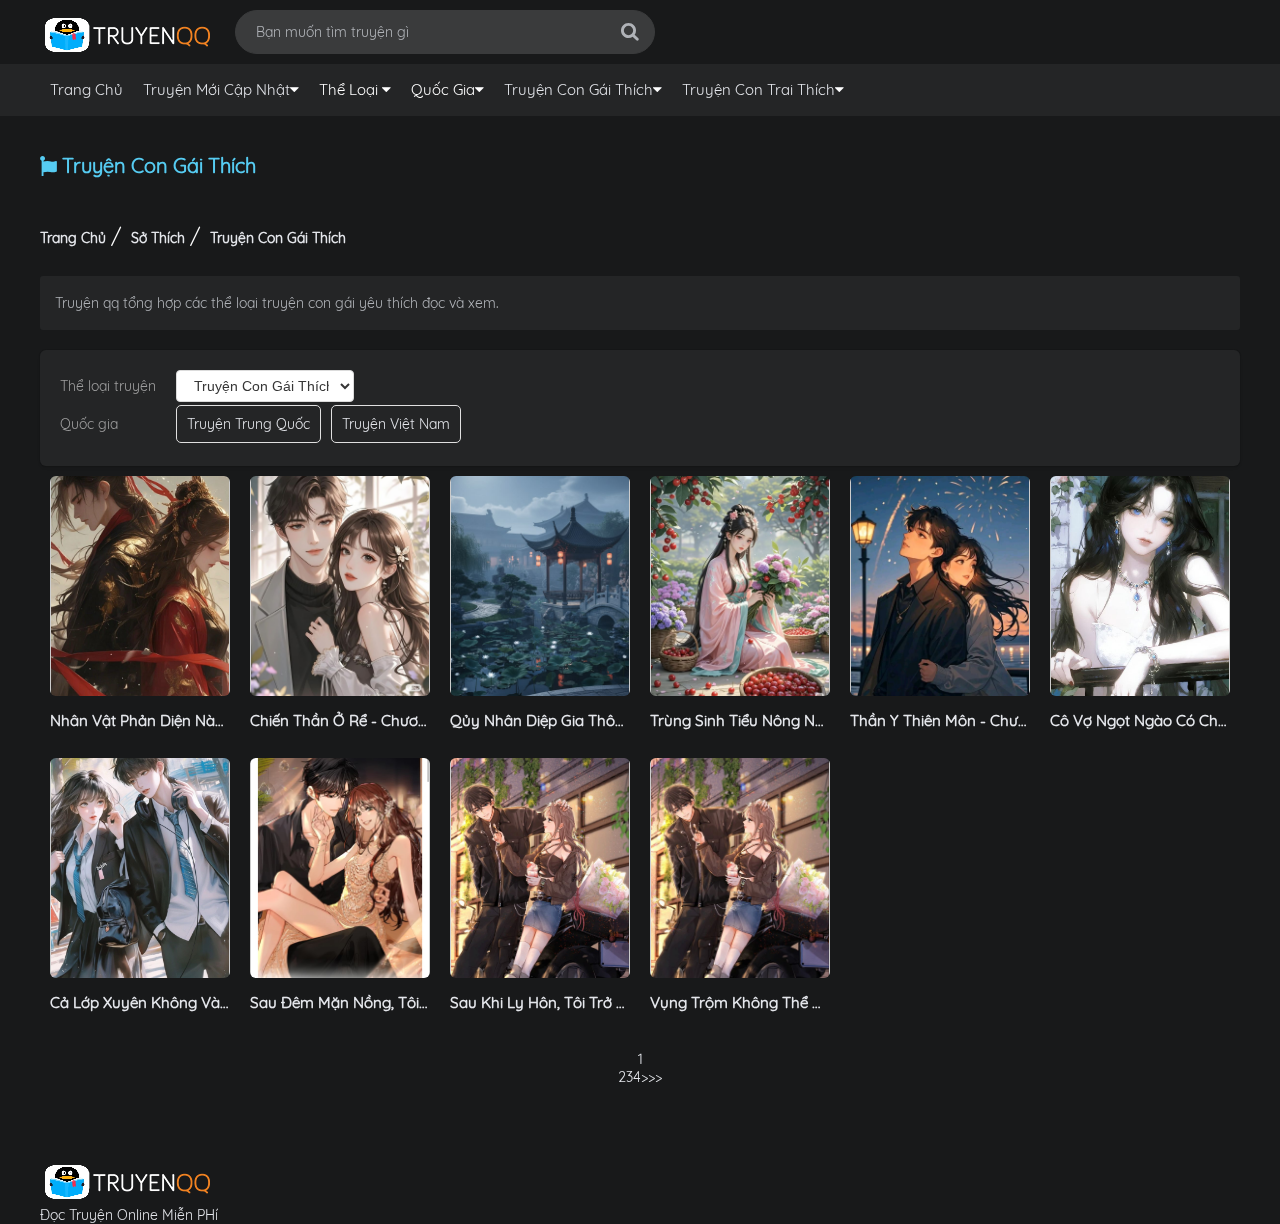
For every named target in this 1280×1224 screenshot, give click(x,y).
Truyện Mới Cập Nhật (216, 89)
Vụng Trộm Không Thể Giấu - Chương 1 (786, 1002)
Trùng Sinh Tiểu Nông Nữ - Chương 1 (776, 720)
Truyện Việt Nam (396, 424)
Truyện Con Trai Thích (758, 89)
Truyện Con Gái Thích (578, 89)
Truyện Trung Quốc (248, 424)
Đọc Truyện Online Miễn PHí (129, 1215)
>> (648, 1077)
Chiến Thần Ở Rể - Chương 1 (347, 720)
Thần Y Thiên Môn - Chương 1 (952, 720)
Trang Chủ (86, 89)
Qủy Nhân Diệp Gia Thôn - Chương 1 (576, 720)
